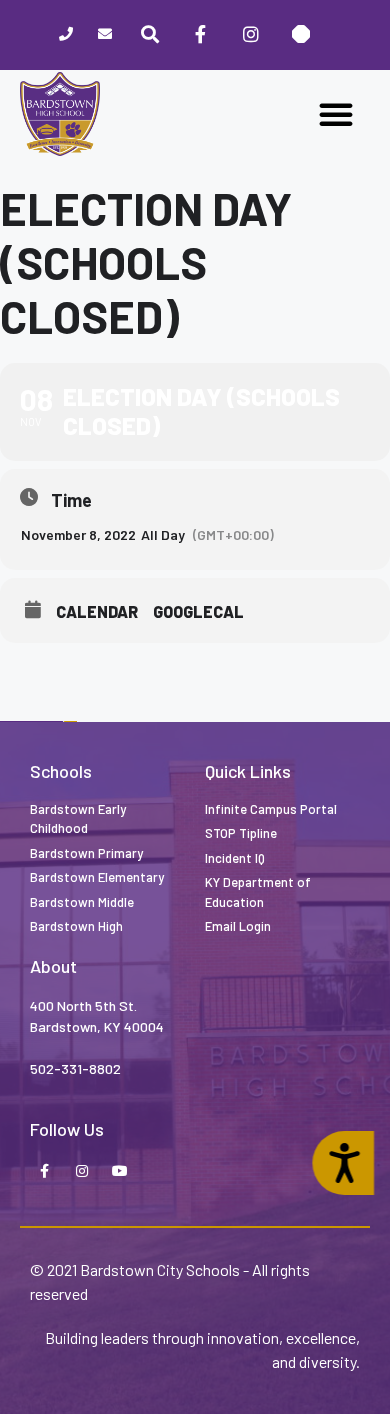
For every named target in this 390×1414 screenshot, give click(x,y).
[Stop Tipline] (301, 35)
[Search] (150, 35)
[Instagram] (251, 35)
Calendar (97, 612)
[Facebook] (200, 35)
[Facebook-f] (44, 1172)
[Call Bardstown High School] (66, 35)
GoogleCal (198, 612)
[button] (336, 114)
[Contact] (105, 35)
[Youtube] (120, 1172)
